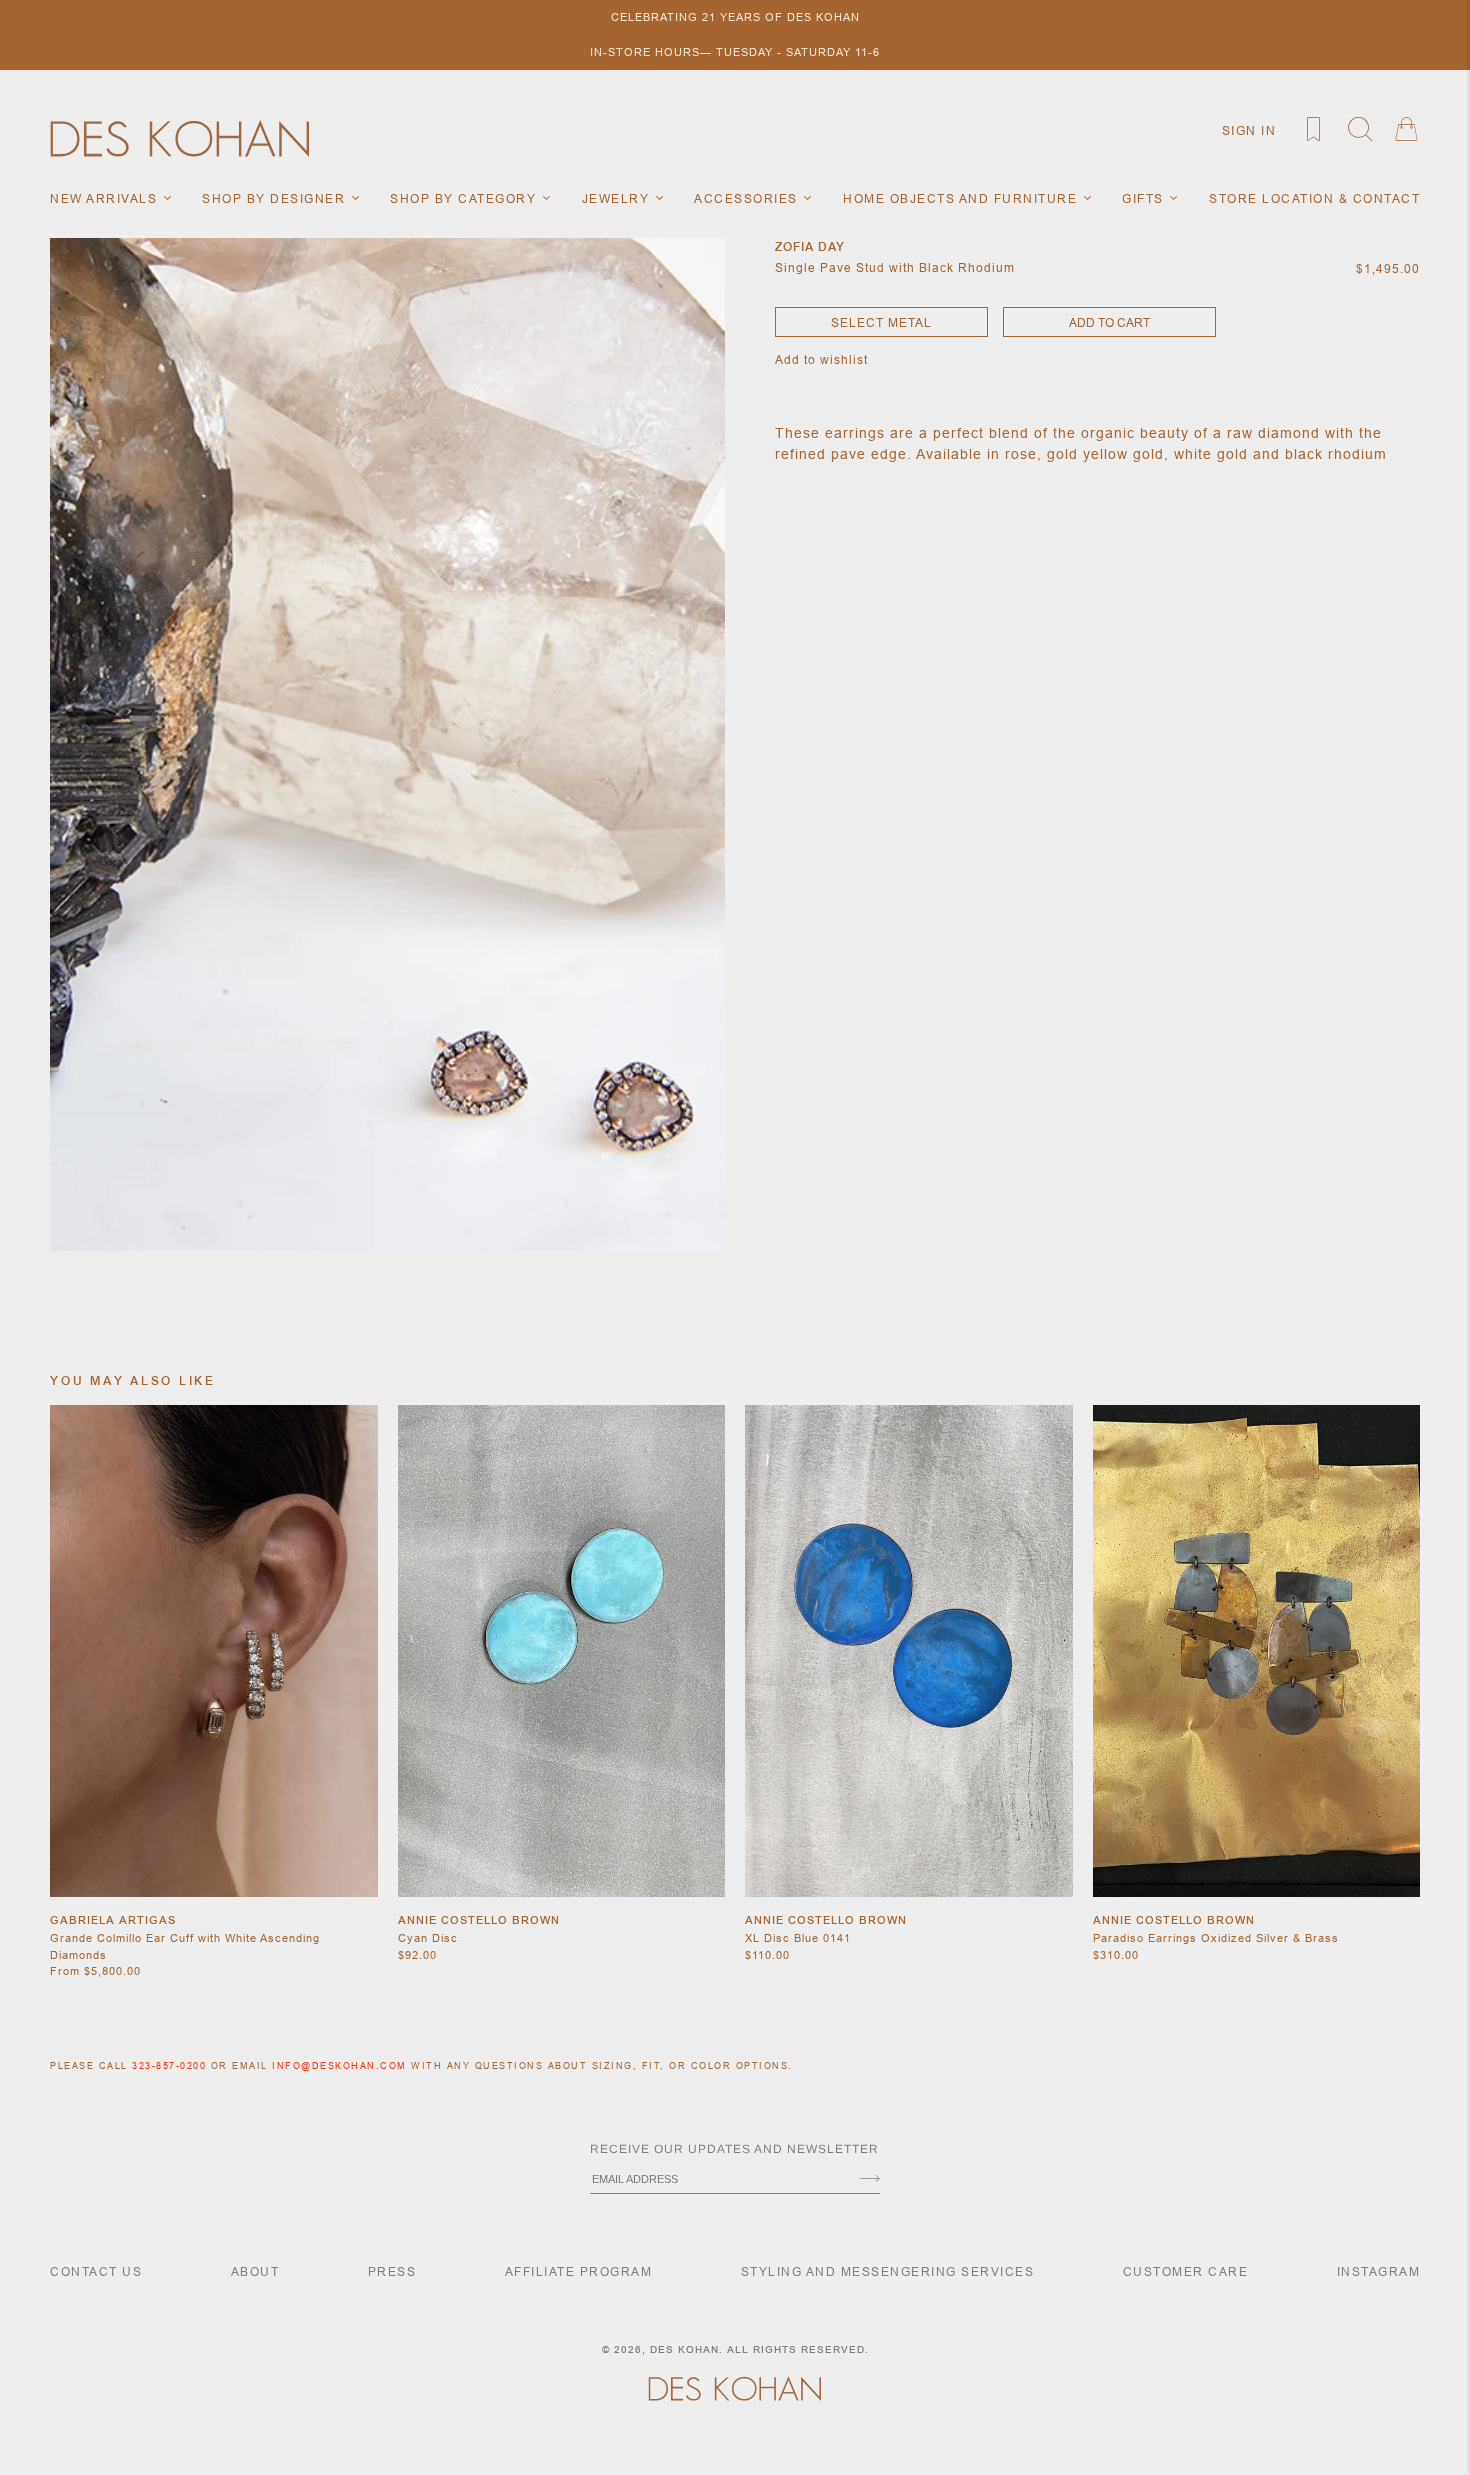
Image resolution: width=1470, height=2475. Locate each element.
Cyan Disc (428, 1938)
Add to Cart (1109, 322)
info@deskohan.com (339, 2066)
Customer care (1186, 2271)
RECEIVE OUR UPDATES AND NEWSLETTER (734, 2149)
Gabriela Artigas (113, 1920)
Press (392, 2271)
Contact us (96, 2271)
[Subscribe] (870, 2180)
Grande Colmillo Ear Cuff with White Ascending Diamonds (185, 1946)
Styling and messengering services (888, 2271)
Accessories (748, 198)
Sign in (1249, 130)
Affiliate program (579, 2271)
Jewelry (618, 198)
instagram (1379, 2271)
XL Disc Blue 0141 (798, 1938)
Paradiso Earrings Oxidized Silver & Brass (1216, 1938)
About (255, 2271)
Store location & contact (1314, 198)
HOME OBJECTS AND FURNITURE (962, 198)
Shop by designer (276, 198)
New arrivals (106, 198)
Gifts (1145, 198)
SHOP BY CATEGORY (465, 198)
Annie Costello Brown (479, 1920)
